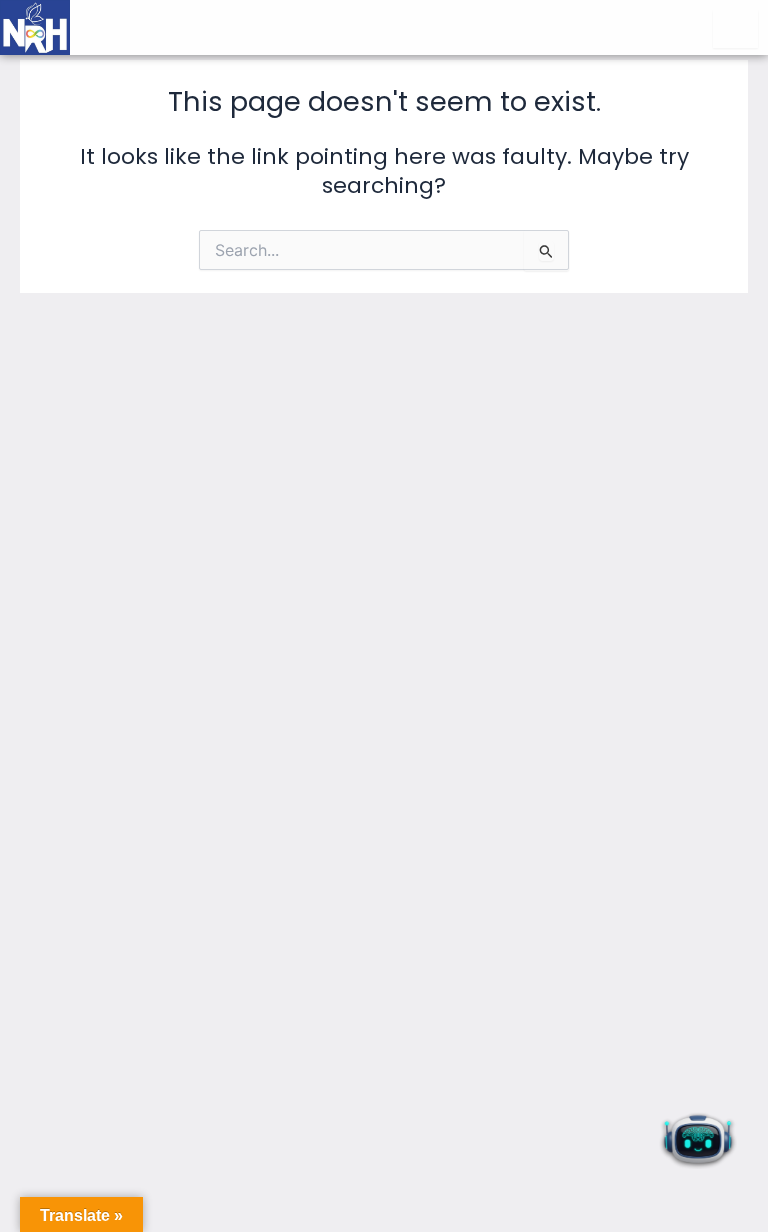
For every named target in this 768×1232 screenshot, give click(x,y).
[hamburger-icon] (735, 29)
